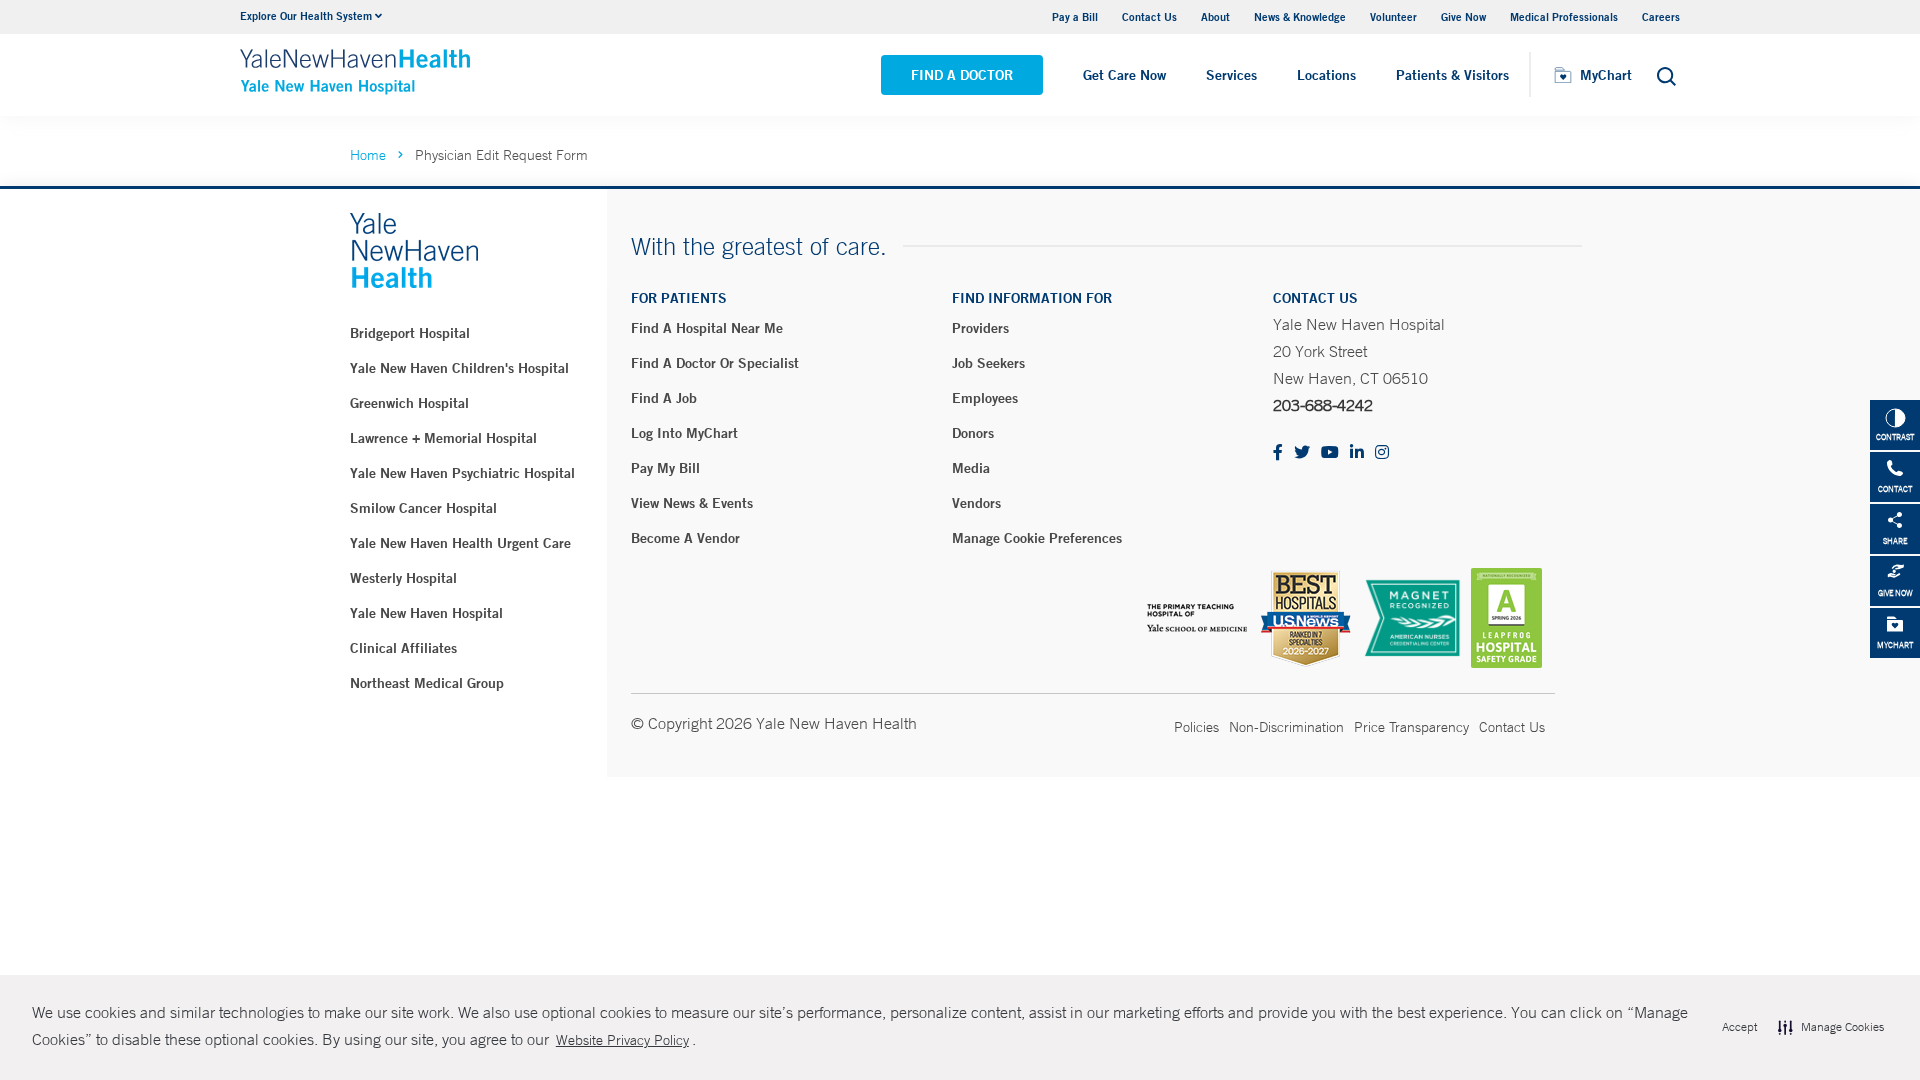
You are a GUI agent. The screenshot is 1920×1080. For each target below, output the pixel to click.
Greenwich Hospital (409, 403)
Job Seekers (988, 363)
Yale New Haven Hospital (426, 613)
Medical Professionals (1564, 16)
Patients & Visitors (1452, 75)
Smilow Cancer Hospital (423, 508)
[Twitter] (1302, 453)
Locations (1326, 75)
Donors (973, 433)
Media (971, 468)
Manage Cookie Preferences (1037, 538)
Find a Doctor (962, 75)
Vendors (976, 503)
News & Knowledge (1300, 16)
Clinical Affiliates (403, 648)
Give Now (1463, 16)
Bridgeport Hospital (410, 333)
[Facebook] (1278, 453)
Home (368, 155)
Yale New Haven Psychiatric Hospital (462, 473)
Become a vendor (685, 538)
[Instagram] (1382, 453)
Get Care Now (1124, 75)
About (1215, 16)
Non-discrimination (1286, 727)
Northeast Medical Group (427, 683)
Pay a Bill (1075, 16)
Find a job (664, 398)
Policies (1196, 727)
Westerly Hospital (403, 578)
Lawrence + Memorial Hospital (443, 438)
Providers (980, 328)
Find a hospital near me (707, 328)
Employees (985, 398)
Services (1231, 75)
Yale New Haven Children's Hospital (459, 368)
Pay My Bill (665, 468)
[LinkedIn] (1357, 453)
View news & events (692, 503)
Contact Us (1149, 16)
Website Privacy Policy (622, 1040)
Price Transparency (1411, 727)
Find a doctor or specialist (715, 363)
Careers (1661, 16)
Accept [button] (1739, 1027)
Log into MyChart (684, 433)
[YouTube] (1330, 453)
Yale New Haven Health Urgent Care (460, 543)
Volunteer (1393, 16)
